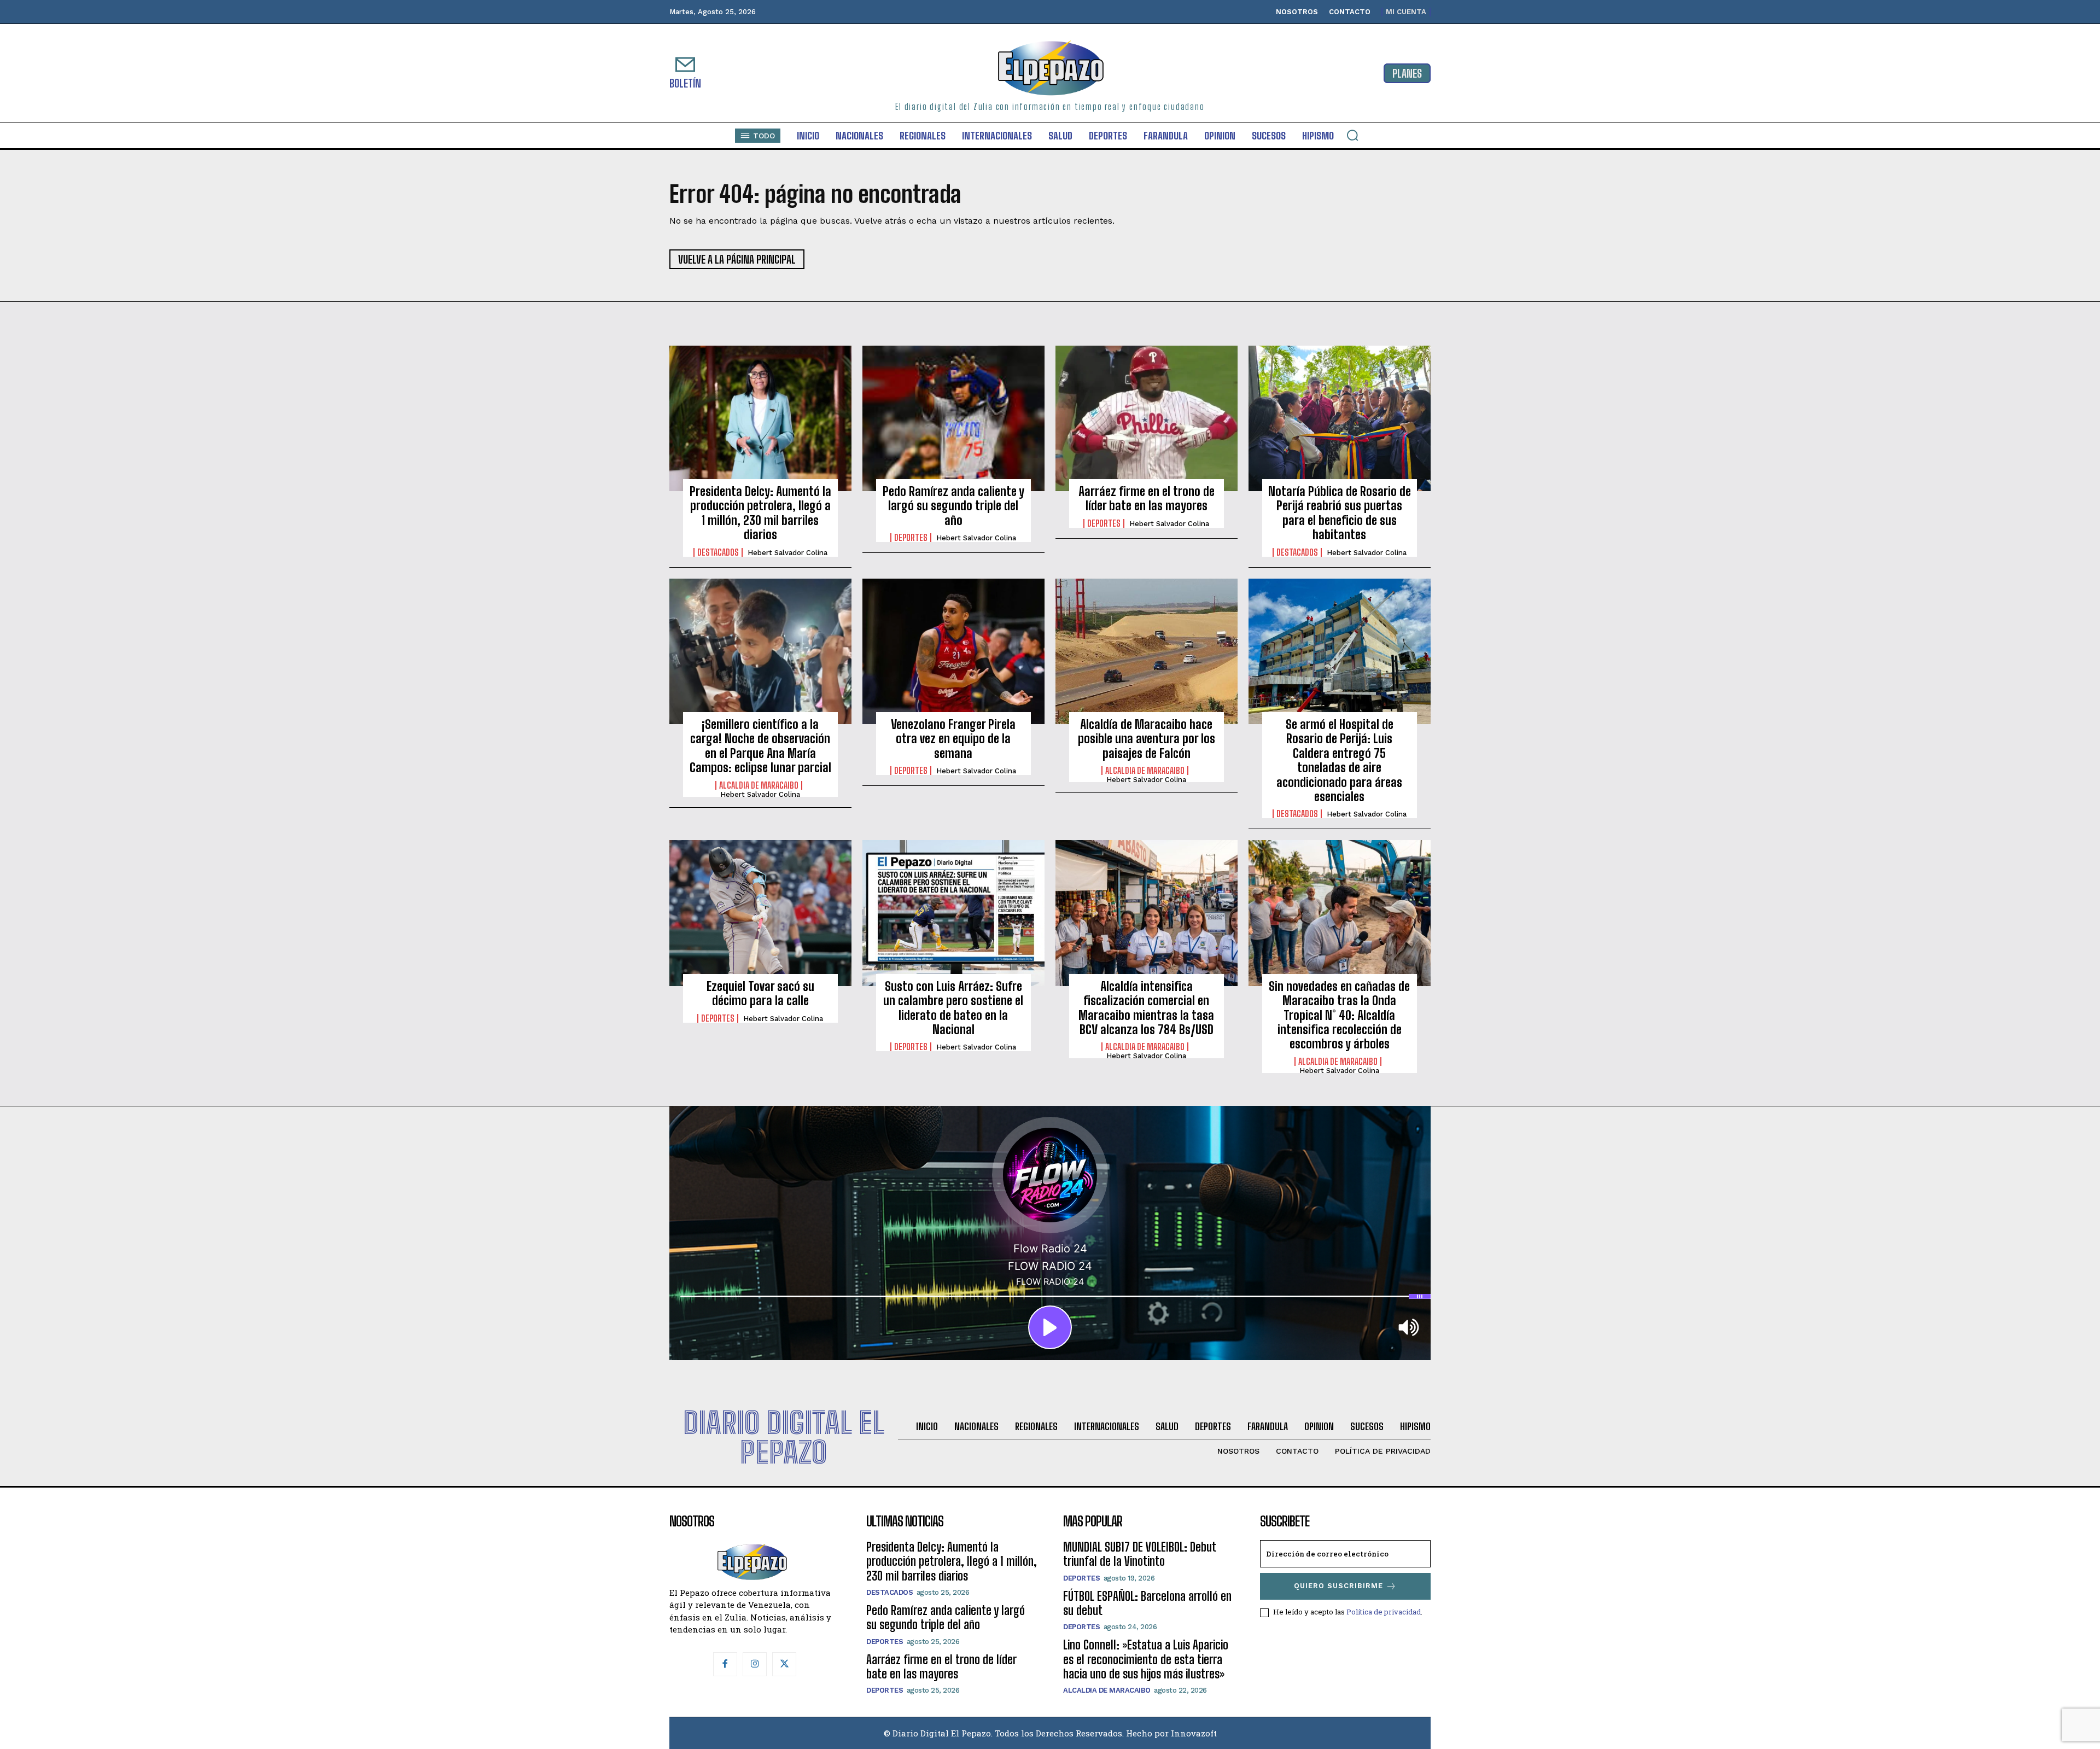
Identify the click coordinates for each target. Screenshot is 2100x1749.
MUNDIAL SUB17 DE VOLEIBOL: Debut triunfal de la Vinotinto (1140, 1554)
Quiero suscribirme (1338, 1586)
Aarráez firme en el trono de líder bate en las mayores (1147, 499)
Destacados (718, 552)
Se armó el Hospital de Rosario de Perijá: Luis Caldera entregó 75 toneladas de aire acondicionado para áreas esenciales (1339, 760)
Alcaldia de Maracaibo (759, 785)
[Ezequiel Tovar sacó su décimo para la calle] (760, 913)
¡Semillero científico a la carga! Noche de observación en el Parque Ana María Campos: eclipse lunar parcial (760, 746)
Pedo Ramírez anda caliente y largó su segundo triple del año (953, 506)
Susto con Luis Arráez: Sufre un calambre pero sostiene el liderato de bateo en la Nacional (953, 1008)
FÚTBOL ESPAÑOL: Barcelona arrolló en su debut (1147, 1603)
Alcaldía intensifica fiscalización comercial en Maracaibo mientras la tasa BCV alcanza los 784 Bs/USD (1146, 1008)
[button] (1352, 135)
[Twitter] (784, 1664)
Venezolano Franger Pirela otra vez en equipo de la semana (953, 739)
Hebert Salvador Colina (787, 553)
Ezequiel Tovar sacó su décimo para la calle (760, 993)
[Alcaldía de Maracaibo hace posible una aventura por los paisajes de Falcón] (1147, 651)
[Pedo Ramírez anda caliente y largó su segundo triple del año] (953, 418)
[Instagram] (755, 1664)
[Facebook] (725, 1664)
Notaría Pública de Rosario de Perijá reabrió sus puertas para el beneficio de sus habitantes (1340, 513)
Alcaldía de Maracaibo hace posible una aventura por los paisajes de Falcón (1147, 739)
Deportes (911, 538)
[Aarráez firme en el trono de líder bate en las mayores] (1147, 418)
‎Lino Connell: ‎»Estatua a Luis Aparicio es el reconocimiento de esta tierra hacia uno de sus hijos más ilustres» (1146, 1659)
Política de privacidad (1384, 1612)
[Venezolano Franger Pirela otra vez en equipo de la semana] (953, 651)
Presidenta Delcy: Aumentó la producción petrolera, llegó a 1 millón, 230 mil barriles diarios (760, 513)
